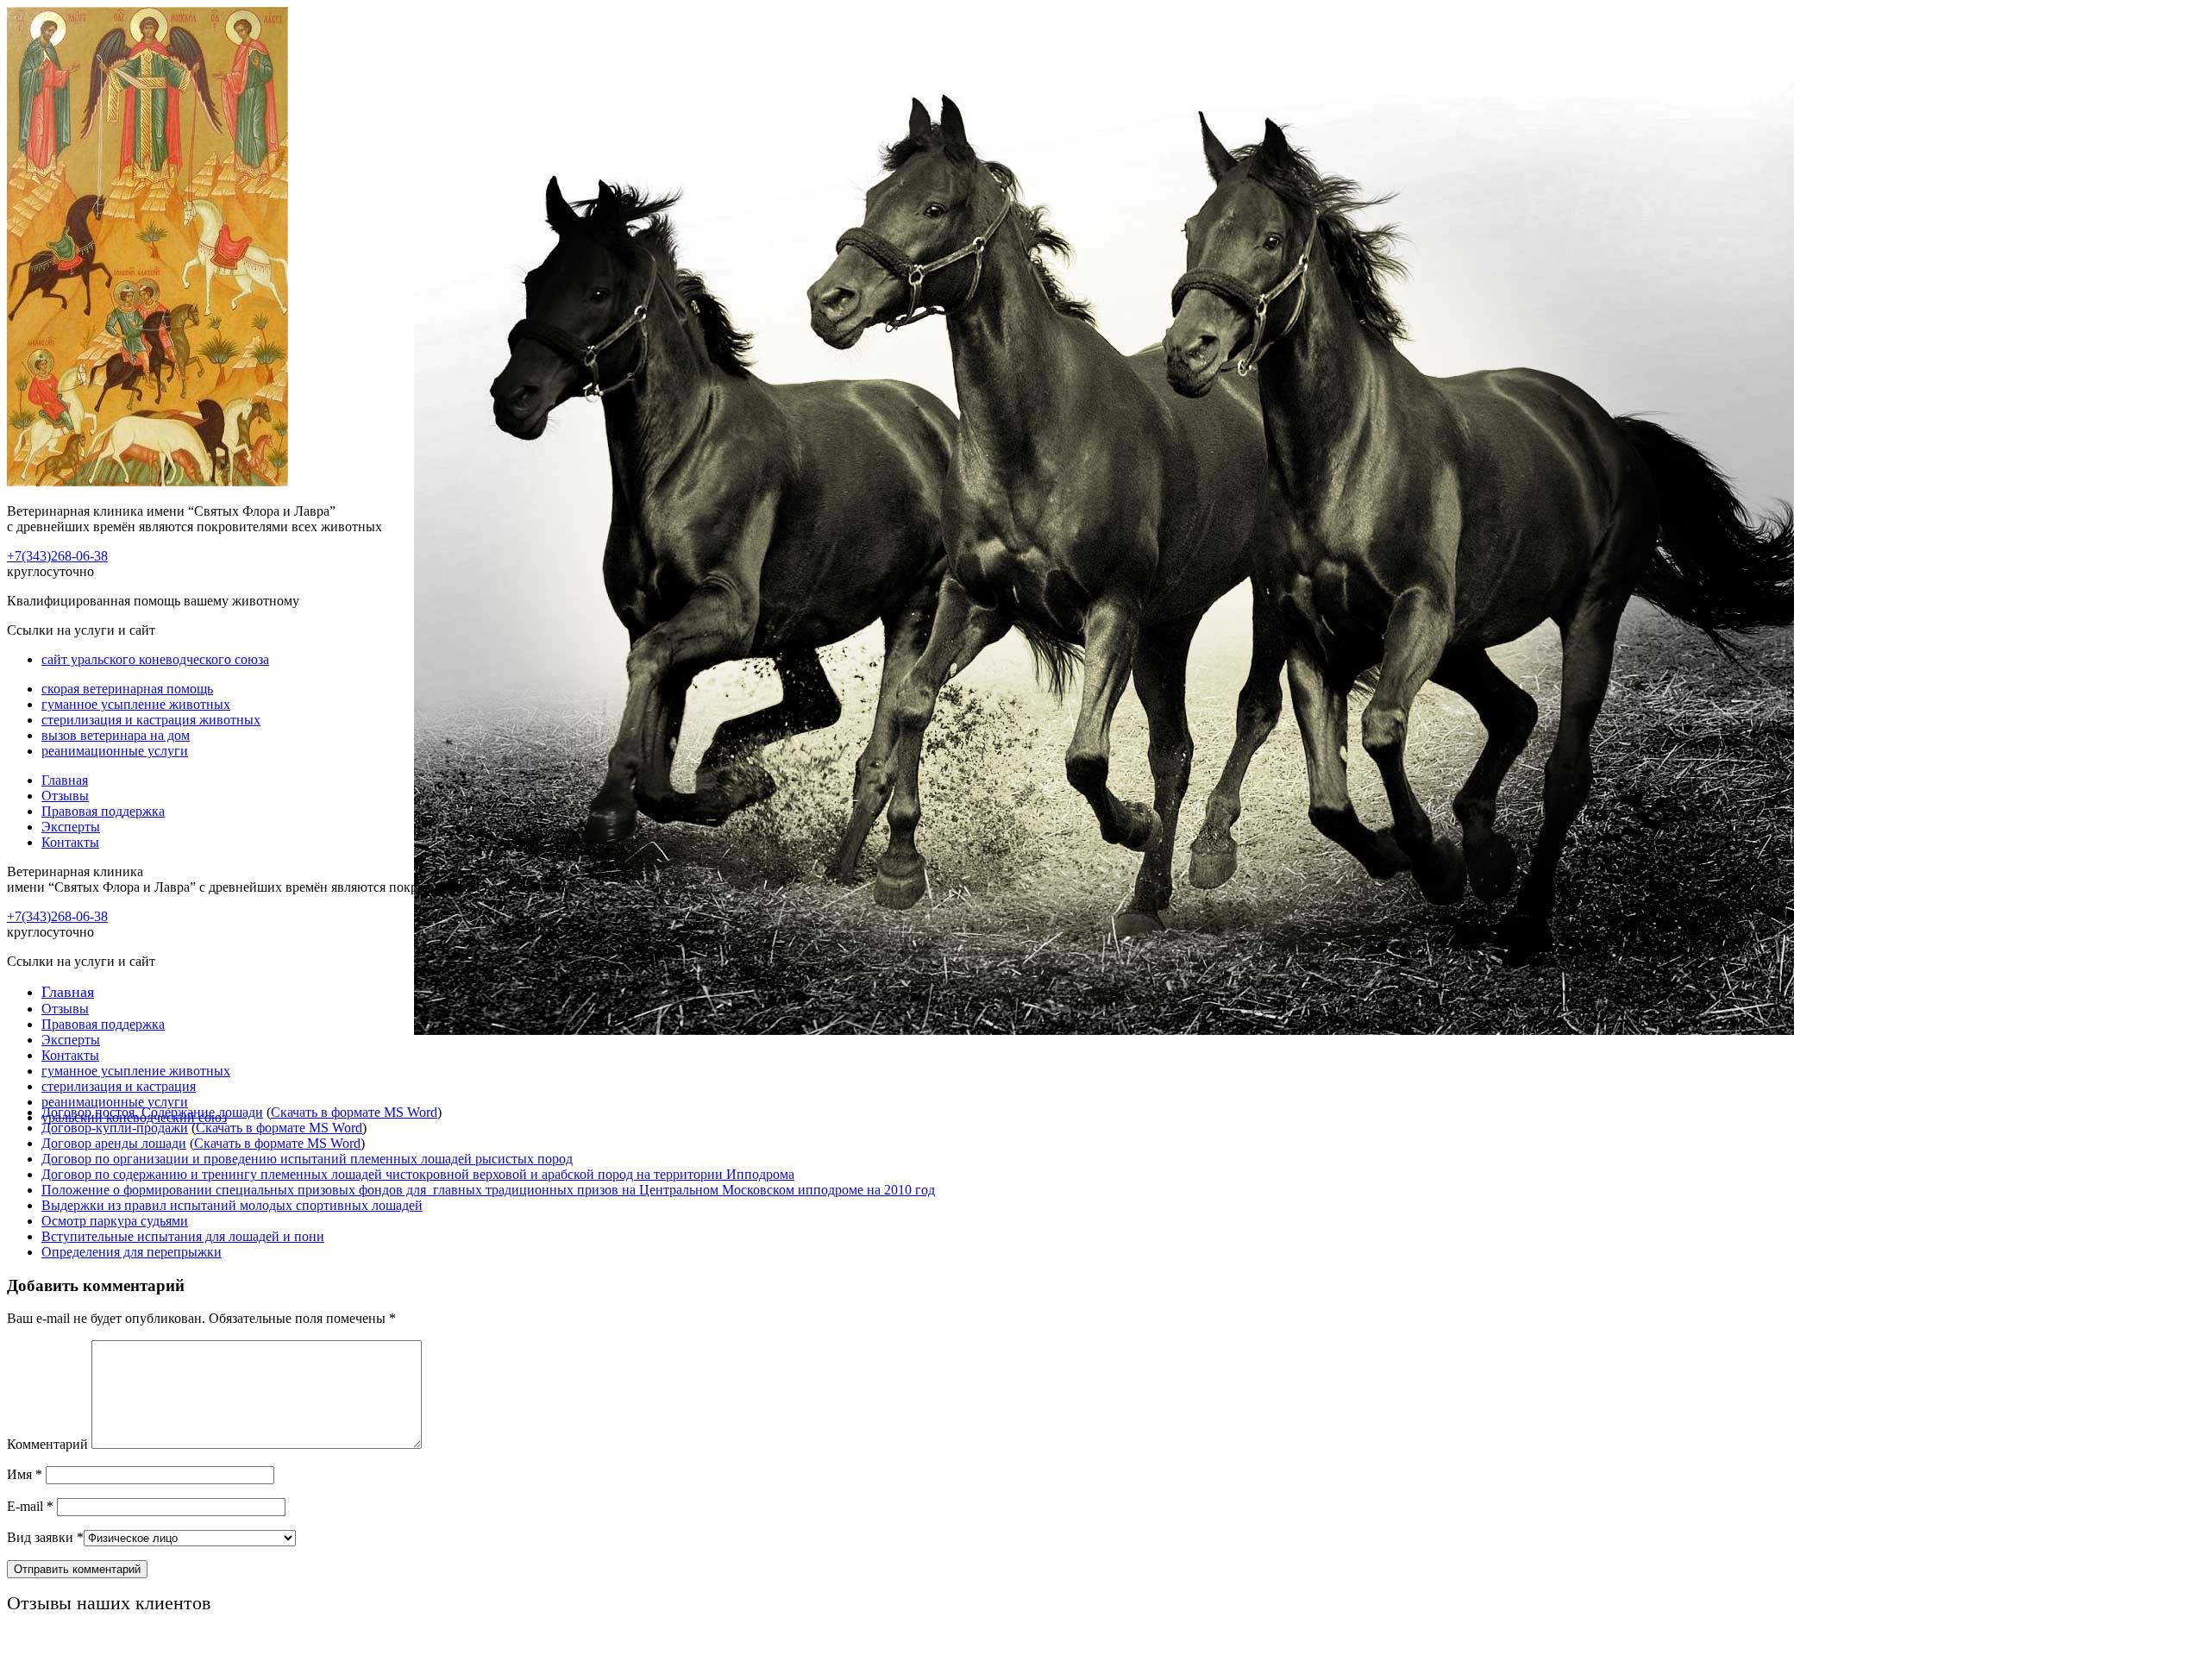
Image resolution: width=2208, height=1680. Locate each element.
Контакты (70, 842)
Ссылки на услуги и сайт (81, 961)
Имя (25, 1474)
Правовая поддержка (103, 811)
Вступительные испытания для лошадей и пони (183, 1236)
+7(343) (57, 556)
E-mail (30, 1506)
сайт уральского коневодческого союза (155, 659)
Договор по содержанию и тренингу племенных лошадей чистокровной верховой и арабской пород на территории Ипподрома (418, 1174)
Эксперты (71, 827)
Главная (65, 780)
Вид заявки (45, 1537)
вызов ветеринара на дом (116, 735)
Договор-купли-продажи (115, 1128)
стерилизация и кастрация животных (151, 720)
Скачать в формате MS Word (354, 1112)
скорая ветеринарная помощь (127, 689)
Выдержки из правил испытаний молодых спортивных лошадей (232, 1205)
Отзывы (65, 796)
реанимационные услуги (115, 751)
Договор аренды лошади (114, 1143)
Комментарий (47, 1444)
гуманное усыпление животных (136, 704)
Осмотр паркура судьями (115, 1221)
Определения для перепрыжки (132, 1252)
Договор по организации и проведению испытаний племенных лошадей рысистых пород (307, 1159)
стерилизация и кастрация (119, 1086)
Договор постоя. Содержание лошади (152, 1112)
